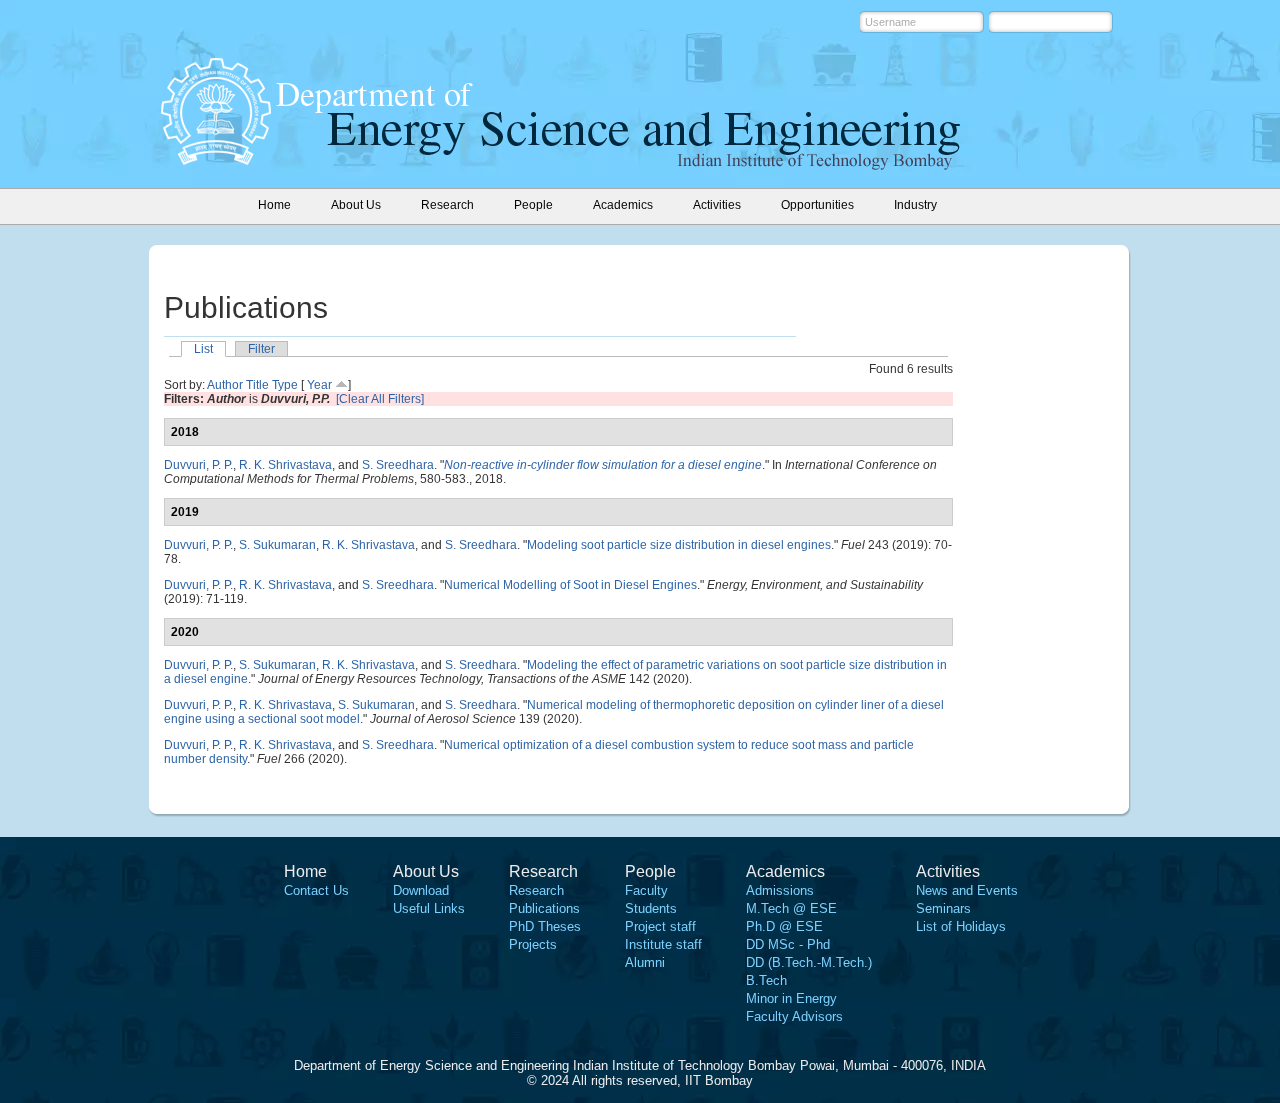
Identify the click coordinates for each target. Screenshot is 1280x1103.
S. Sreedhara (398, 465)
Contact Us (316, 890)
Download (421, 890)
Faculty (646, 890)
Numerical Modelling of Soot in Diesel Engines (570, 585)
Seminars (943, 908)
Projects (533, 944)
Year (319, 385)
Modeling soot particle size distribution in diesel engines (679, 545)
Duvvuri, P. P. (198, 465)
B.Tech (766, 980)
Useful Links (429, 908)
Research (536, 890)
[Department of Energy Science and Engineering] (216, 159)
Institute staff (663, 944)
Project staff (660, 926)
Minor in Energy (791, 998)
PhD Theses (545, 926)
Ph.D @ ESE (784, 926)
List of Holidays (961, 926)
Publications (544, 908)
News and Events (967, 890)
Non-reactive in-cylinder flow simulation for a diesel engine (603, 465)
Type (285, 385)
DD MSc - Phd (788, 944)
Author (225, 385)
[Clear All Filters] (380, 399)
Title (257, 385)
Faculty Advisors (794, 1016)
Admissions (780, 890)
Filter (261, 349)
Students (651, 908)
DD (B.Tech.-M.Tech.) (809, 962)
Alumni (645, 962)
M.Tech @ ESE (791, 908)
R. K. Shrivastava (285, 465)
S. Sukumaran (277, 545)
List (203, 349)
